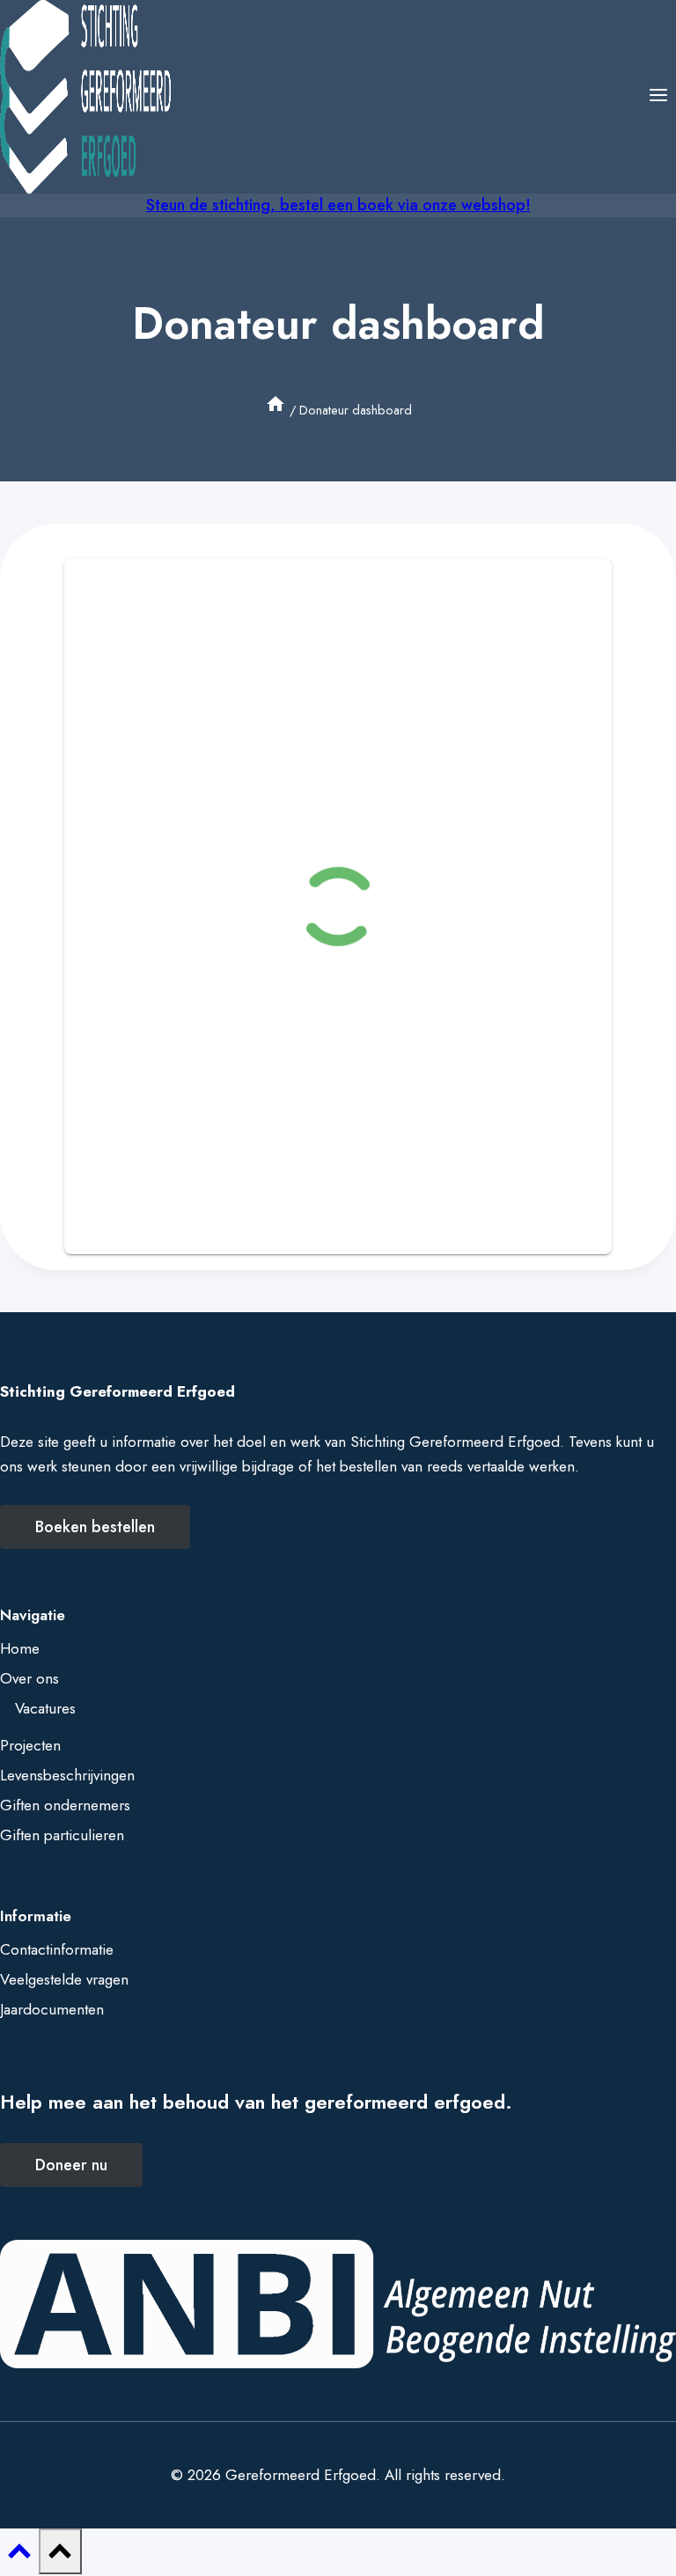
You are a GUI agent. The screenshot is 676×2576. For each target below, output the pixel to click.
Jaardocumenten (52, 2009)
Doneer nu (71, 2165)
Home (20, 1648)
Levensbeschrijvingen (67, 1775)
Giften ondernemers (65, 1805)
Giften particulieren (62, 1835)
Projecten (30, 1745)
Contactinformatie (57, 1949)
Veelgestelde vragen (64, 1979)
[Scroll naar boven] (19, 2556)
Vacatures (45, 1708)
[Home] (276, 410)
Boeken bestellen (95, 1527)
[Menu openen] (658, 96)
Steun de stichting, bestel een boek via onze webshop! (338, 205)
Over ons (29, 1678)
